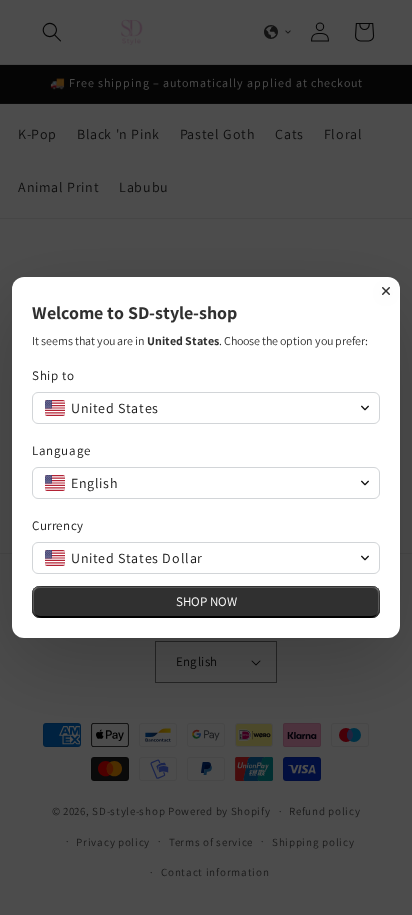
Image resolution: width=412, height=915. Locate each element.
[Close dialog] (386, 291)
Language (61, 450)
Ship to (53, 375)
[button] (206, 408)
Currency (58, 525)
